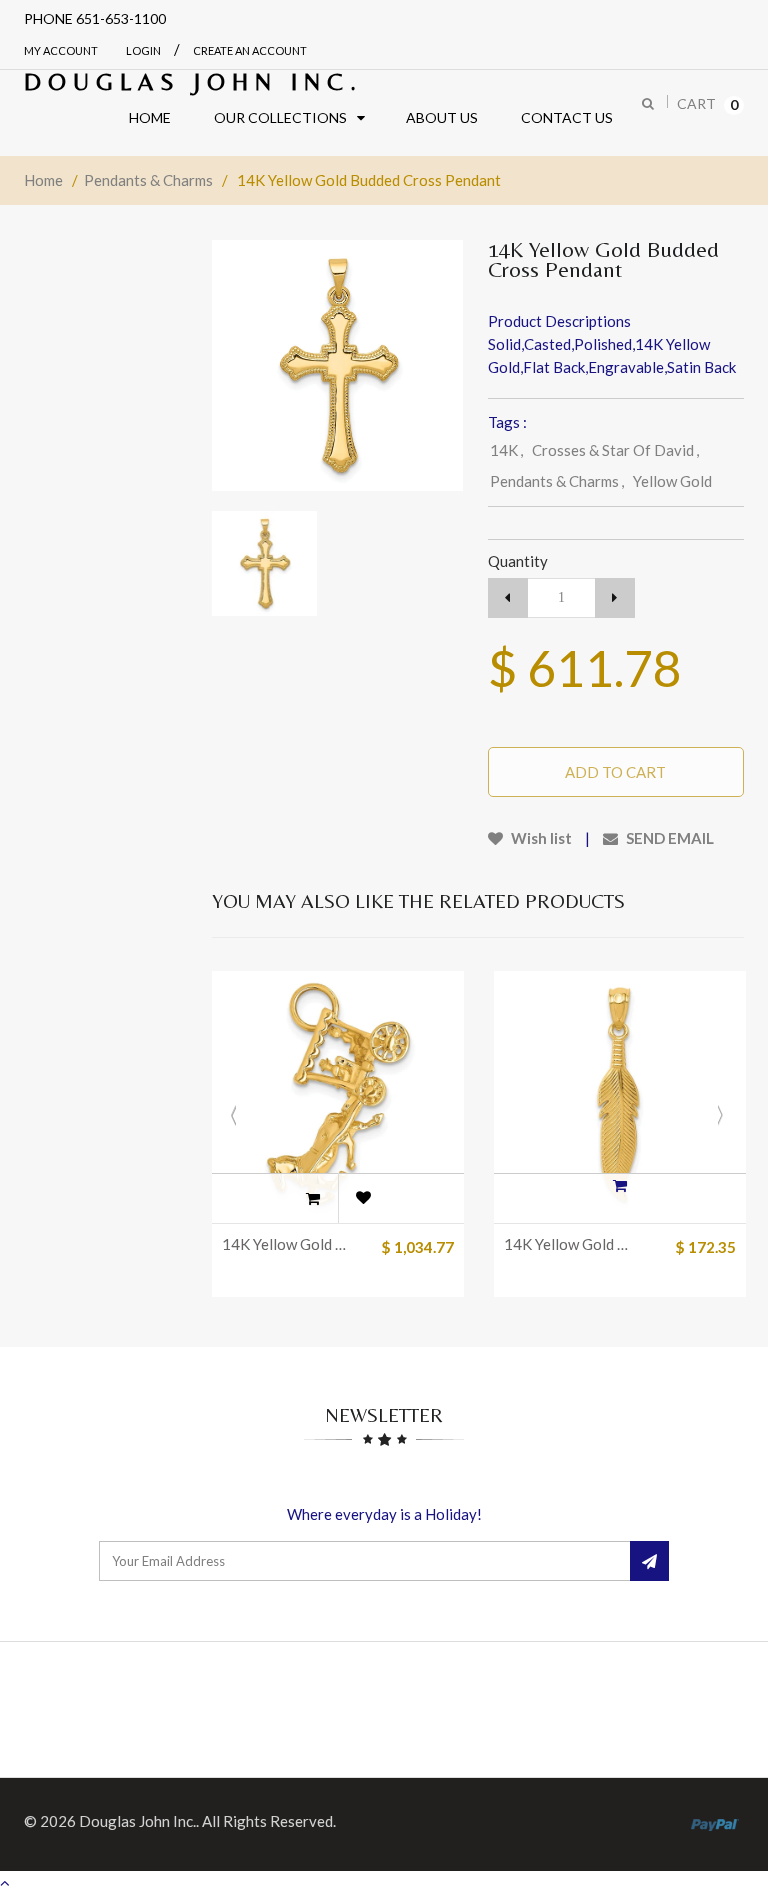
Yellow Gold (672, 481)
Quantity (518, 561)
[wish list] (363, 1198)
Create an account (250, 50)
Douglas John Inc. (193, 81)
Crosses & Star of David (615, 450)
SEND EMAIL (668, 838)
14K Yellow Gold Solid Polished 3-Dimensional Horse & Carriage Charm (287, 1244)
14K (506, 450)
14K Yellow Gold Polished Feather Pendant (569, 1244)
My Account (61, 50)
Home (43, 180)
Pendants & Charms (148, 180)
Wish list (540, 838)
